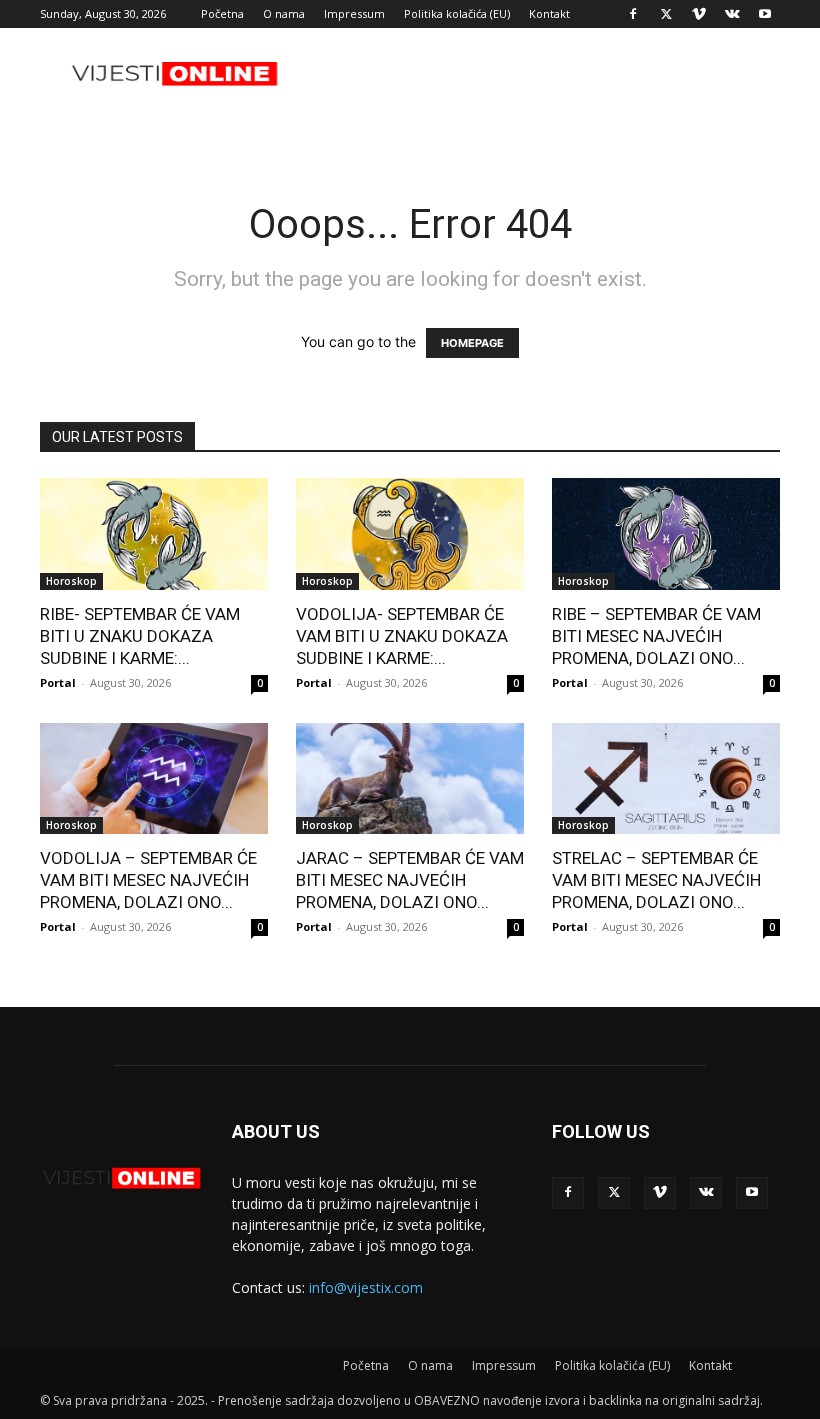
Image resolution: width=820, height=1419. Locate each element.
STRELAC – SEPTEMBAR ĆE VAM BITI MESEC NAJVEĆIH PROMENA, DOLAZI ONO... (656, 880)
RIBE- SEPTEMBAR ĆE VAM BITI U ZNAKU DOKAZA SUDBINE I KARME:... (140, 636)
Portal (58, 682)
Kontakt (549, 13)
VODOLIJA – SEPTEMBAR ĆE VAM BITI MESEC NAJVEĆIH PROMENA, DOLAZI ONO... (148, 880)
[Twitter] (666, 14)
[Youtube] (765, 14)
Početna (222, 13)
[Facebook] (633, 14)
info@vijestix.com (366, 1287)
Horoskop (71, 581)
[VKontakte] (732, 14)
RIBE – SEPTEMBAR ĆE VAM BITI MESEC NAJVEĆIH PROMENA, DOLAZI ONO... (656, 636)
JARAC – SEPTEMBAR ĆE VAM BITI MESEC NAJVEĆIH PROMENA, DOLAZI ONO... (410, 880)
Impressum (354, 13)
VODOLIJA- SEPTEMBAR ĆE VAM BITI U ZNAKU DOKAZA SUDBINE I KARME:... (402, 636)
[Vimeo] (699, 14)
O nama (284, 13)
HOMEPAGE (472, 343)
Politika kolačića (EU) (457, 13)
